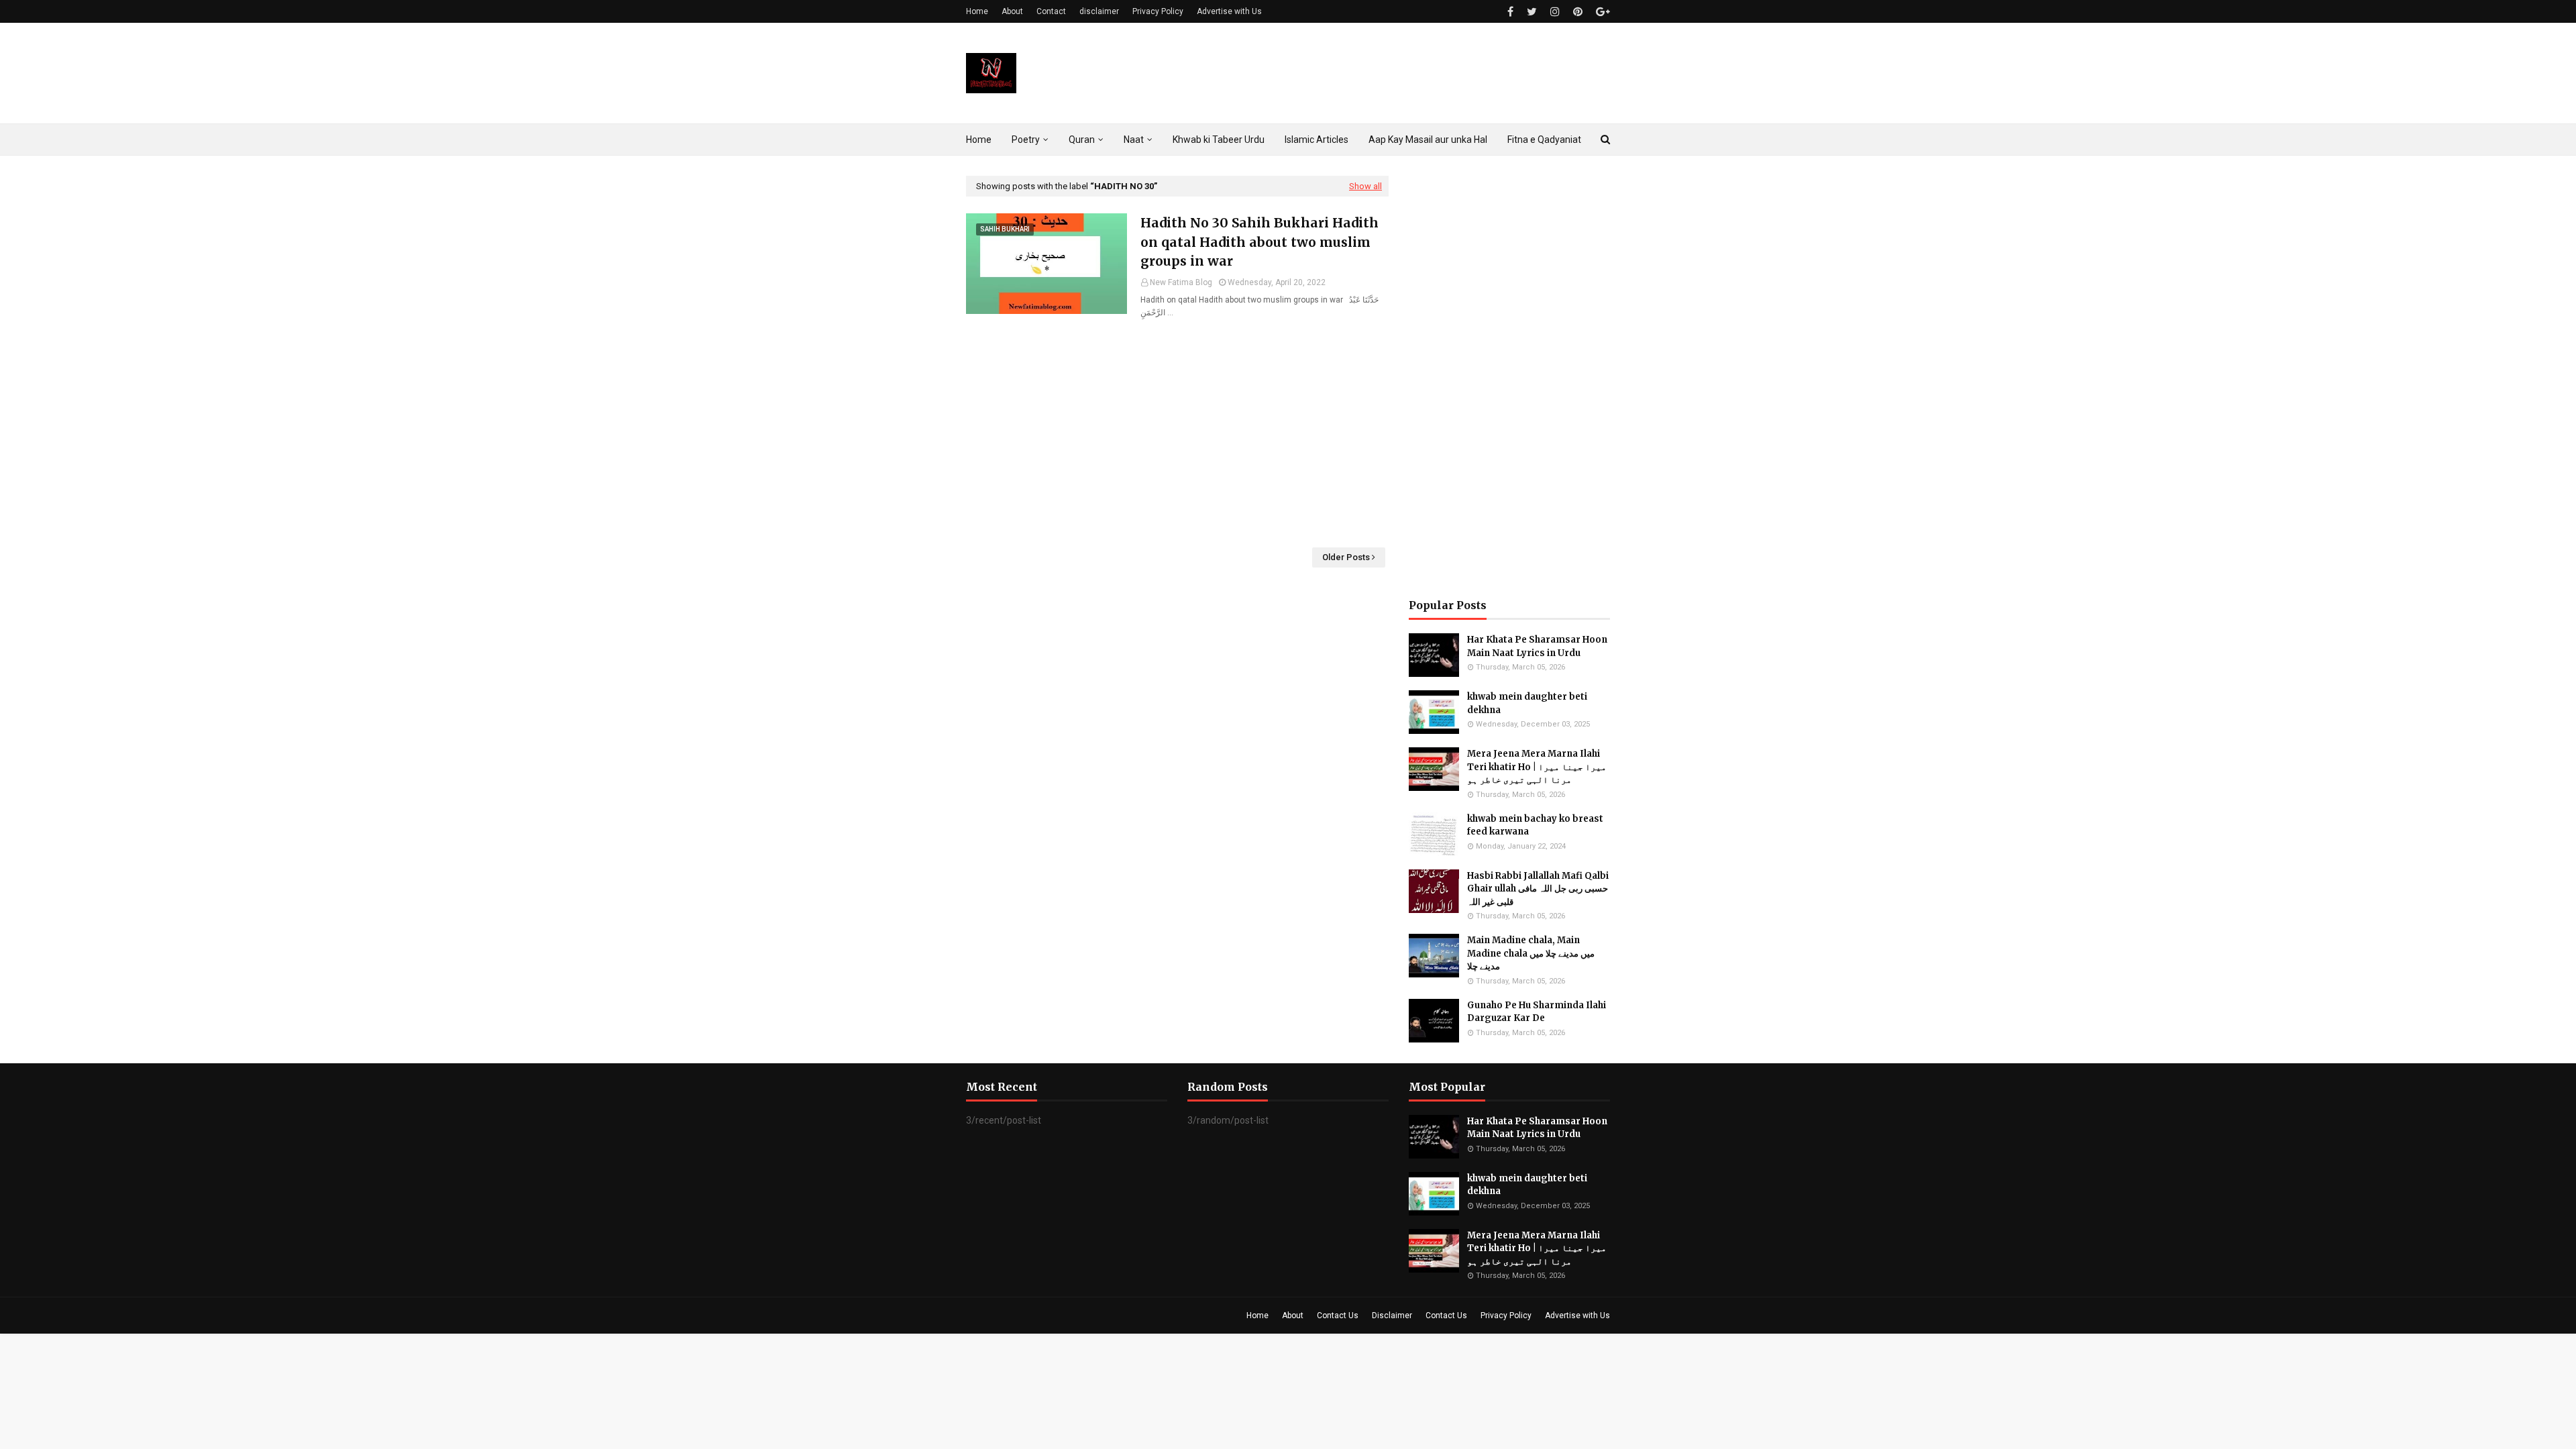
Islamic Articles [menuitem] (1317, 140)
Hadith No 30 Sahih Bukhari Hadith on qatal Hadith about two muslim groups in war (1259, 242)
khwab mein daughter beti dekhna (1527, 703)
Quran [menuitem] (1082, 140)
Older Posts (1346, 557)
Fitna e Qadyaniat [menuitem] (1544, 140)
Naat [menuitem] (1134, 140)
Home (977, 11)
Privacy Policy (1158, 11)
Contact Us (1338, 1316)
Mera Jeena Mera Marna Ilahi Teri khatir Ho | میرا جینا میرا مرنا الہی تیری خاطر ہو (1537, 767)
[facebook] (1510, 12)
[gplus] (1601, 12)
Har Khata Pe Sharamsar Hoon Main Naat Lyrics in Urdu (1537, 646)
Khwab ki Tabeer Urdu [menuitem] (1219, 140)
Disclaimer (1392, 1316)
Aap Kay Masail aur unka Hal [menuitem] (1428, 140)
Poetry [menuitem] (1026, 140)
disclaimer (1099, 11)
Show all (1365, 186)
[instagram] (1555, 12)
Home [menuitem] (979, 140)
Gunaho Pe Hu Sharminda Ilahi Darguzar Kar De (1537, 1012)
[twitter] (1532, 12)
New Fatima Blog (1181, 282)
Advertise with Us (1229, 11)
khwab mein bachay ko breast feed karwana (1535, 825)
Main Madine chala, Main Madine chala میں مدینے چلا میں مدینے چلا (1531, 953)
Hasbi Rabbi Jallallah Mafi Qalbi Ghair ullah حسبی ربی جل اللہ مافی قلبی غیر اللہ (1538, 889)
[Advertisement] (1177, 433)
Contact (1051, 11)
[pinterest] (1578, 12)
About (1012, 11)
